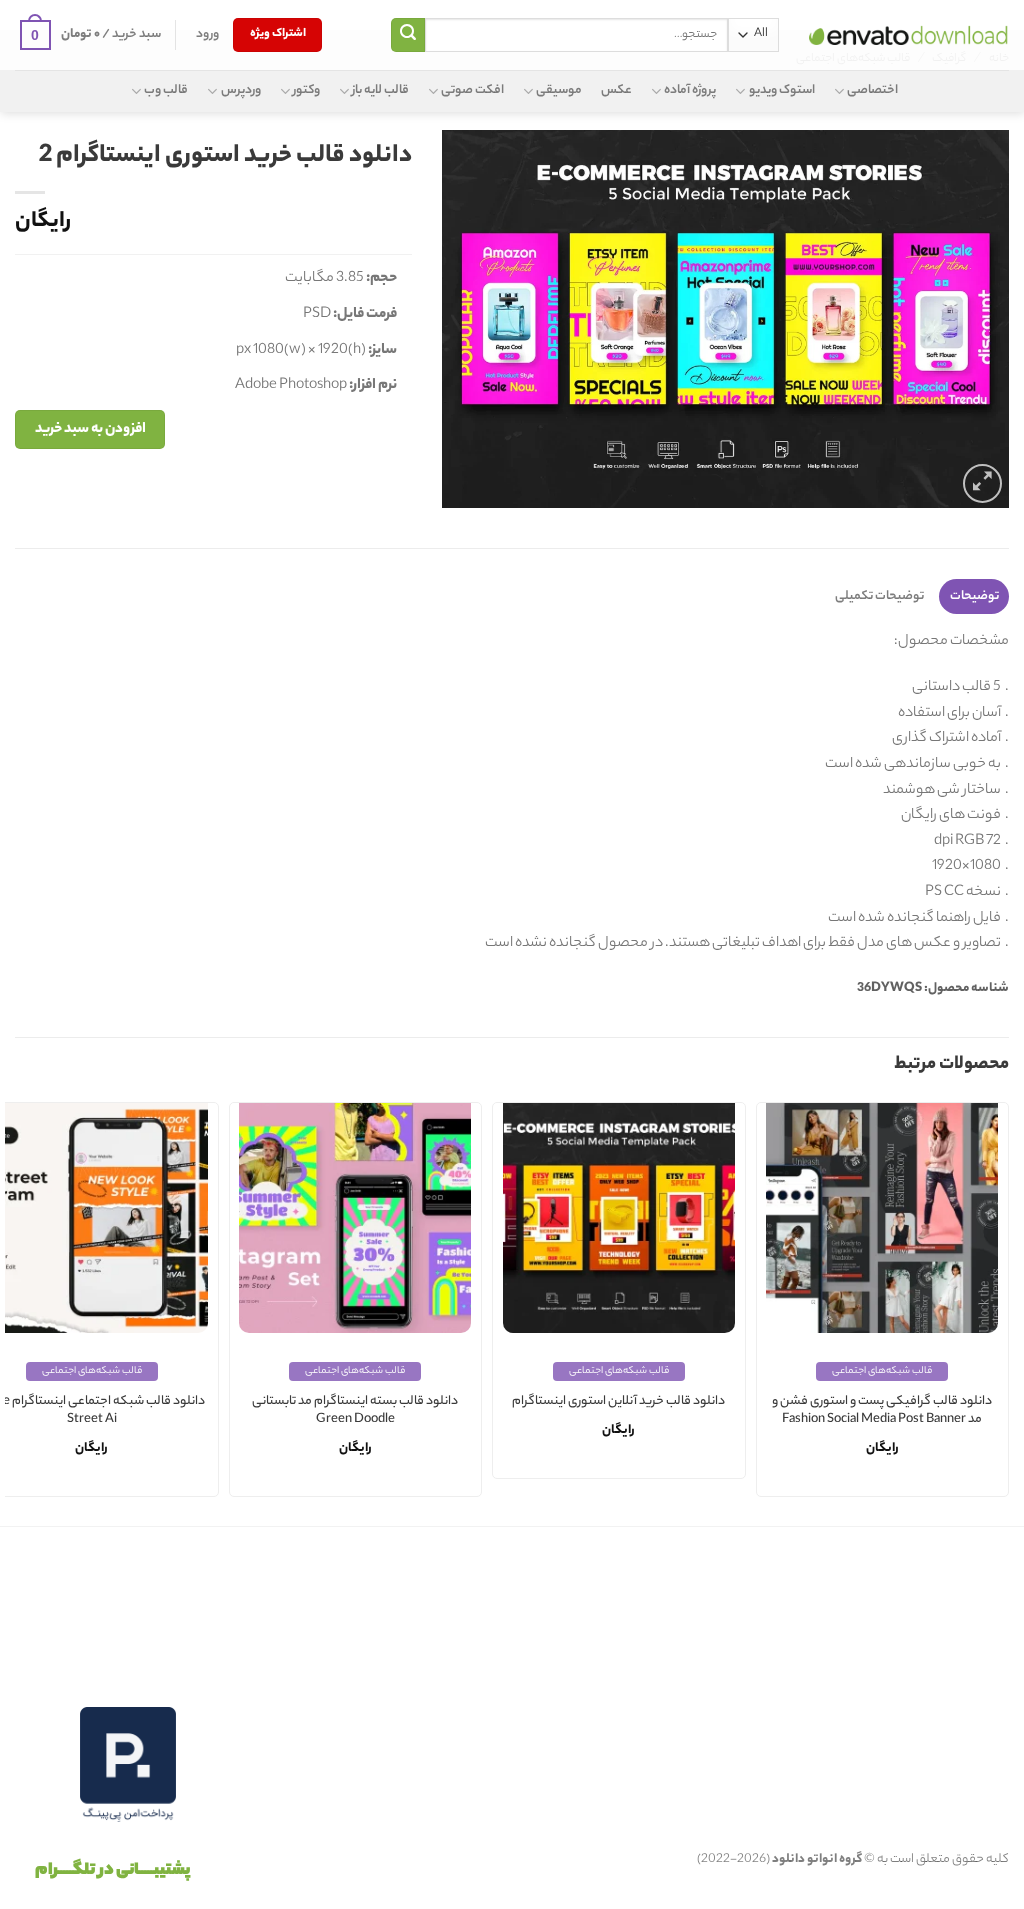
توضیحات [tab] (974, 596)
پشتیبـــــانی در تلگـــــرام (112, 1871)
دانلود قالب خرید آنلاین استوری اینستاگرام (618, 1402)
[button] (207, 35)
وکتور (306, 90)
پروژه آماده (690, 90)
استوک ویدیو (781, 90)
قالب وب (166, 90)
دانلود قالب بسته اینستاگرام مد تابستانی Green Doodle (355, 1411)
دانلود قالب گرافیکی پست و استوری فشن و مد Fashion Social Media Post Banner (882, 1411)
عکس (616, 90)
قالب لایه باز (380, 90)
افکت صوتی (472, 90)
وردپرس (240, 90)
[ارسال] (408, 35)
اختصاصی (872, 90)
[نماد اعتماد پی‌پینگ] (128, 1764)
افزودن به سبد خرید (90, 429)
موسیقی (559, 90)
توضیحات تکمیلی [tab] (879, 596)
